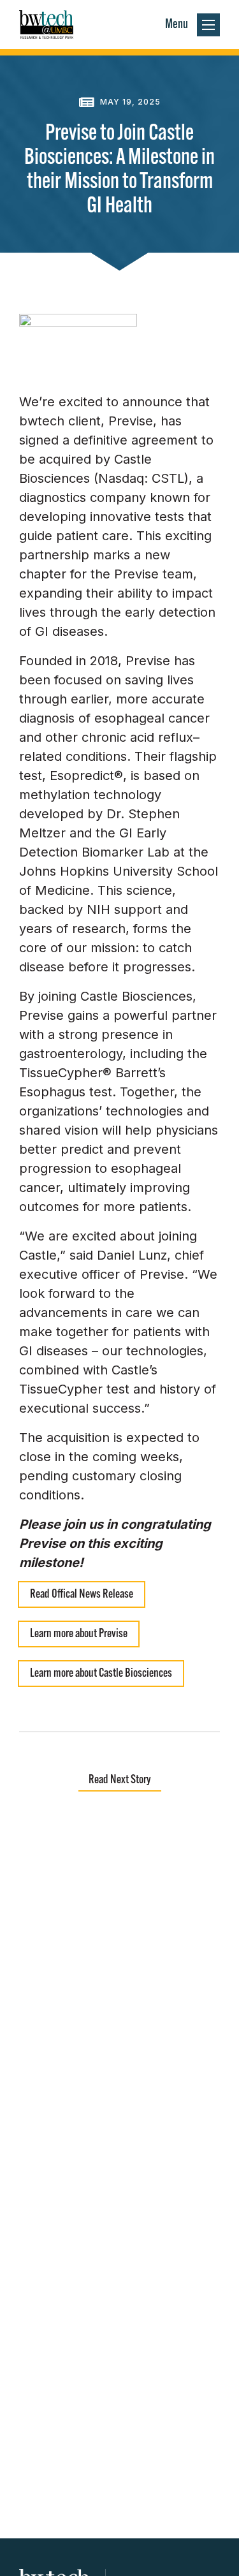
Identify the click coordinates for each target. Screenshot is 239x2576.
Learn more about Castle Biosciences (101, 1674)
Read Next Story (120, 1780)
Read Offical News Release (82, 1595)
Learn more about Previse (79, 1634)
